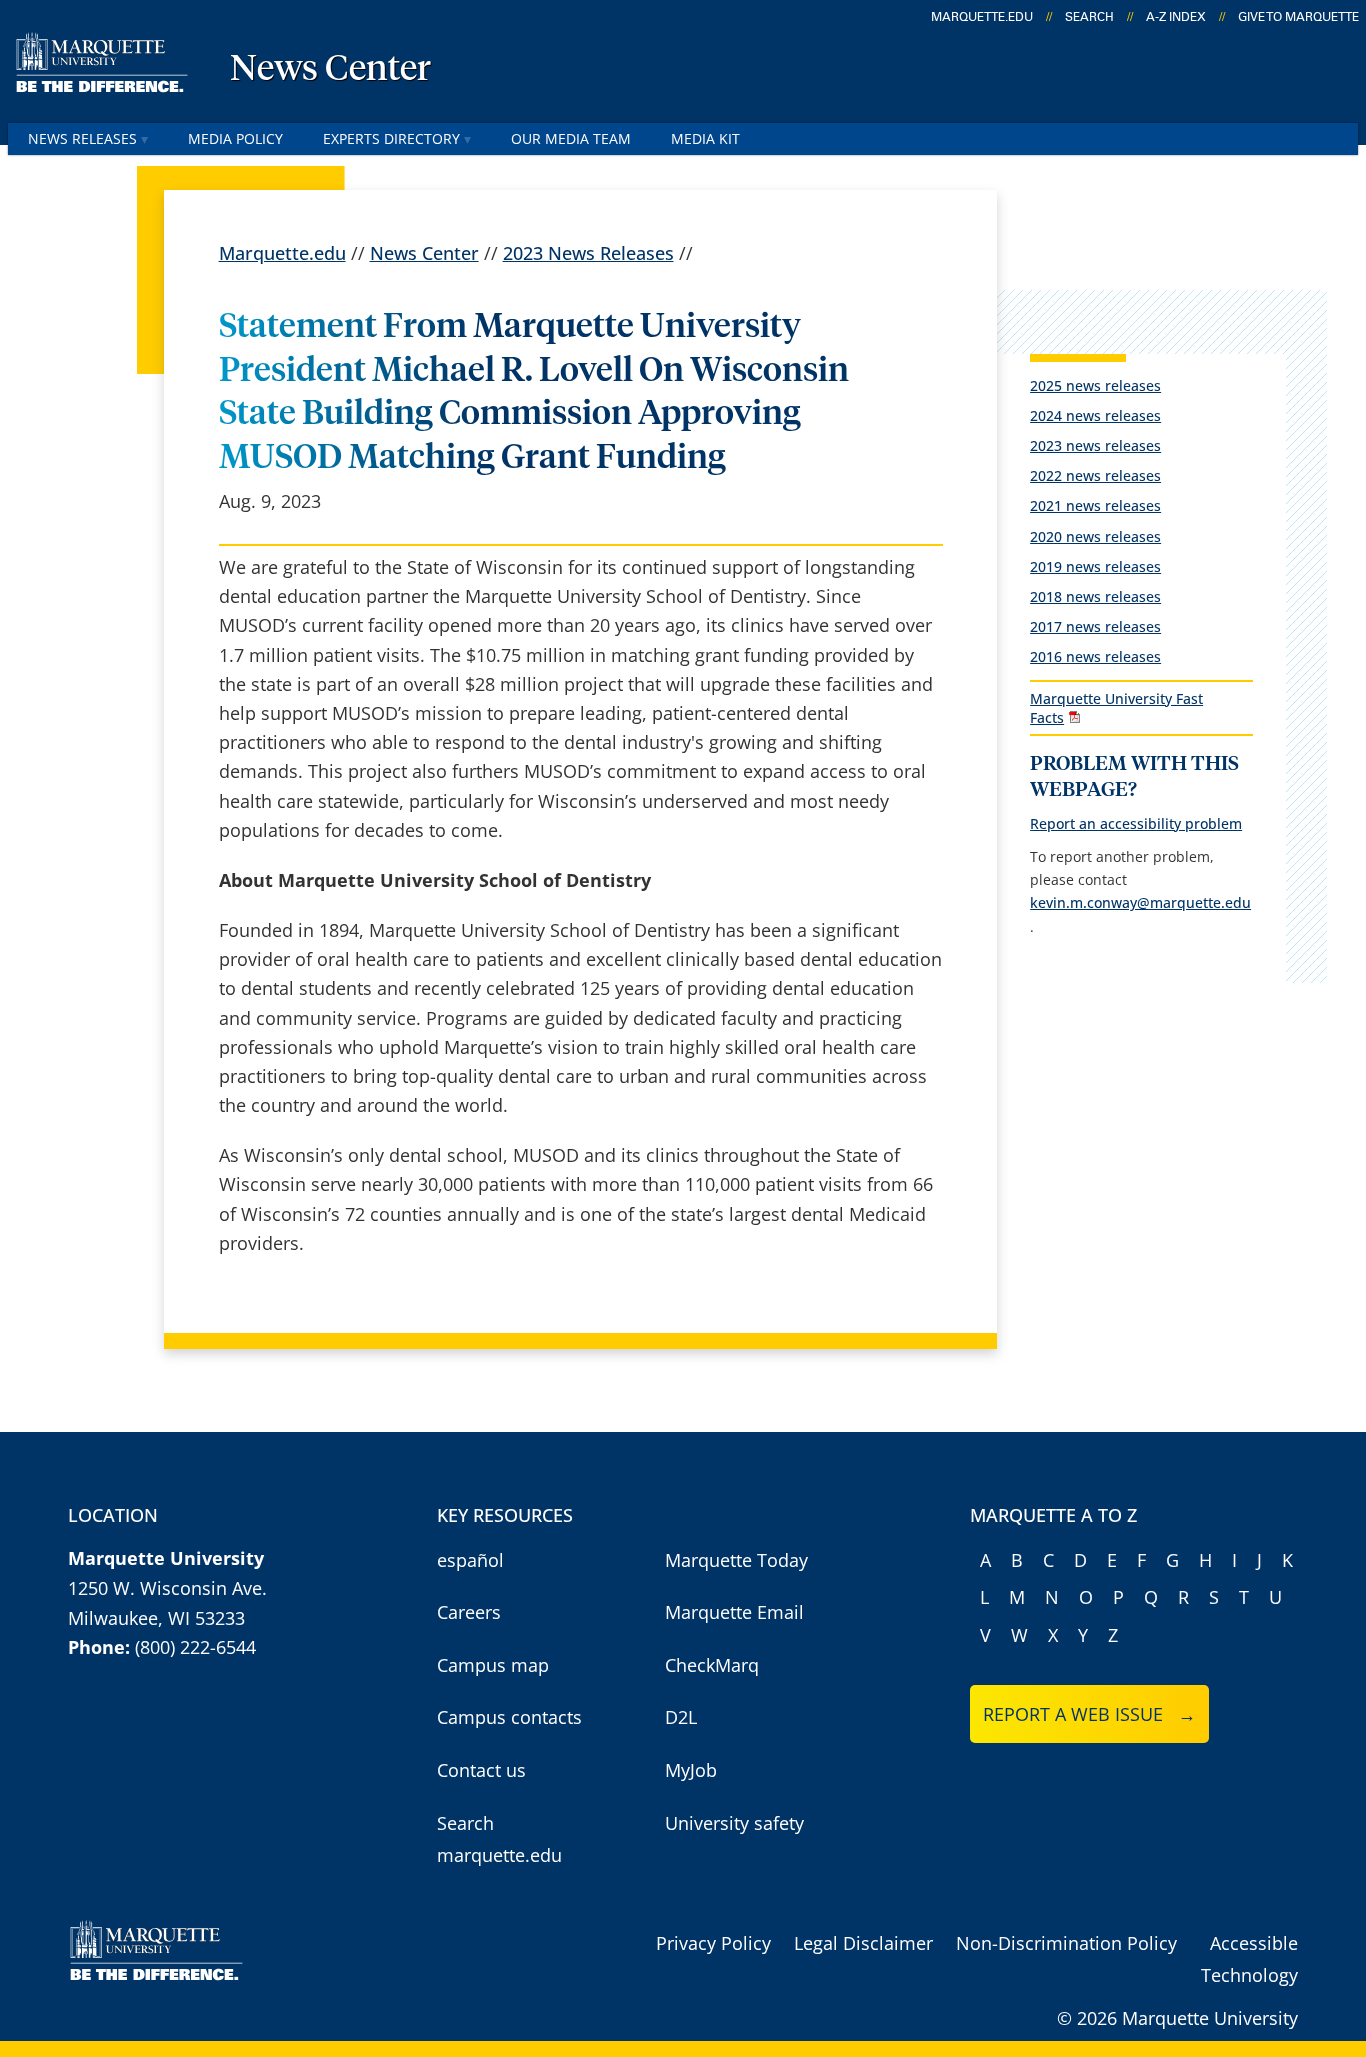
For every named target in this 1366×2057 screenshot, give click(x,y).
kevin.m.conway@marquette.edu (1140, 902)
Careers (469, 1612)
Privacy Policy (713, 1943)
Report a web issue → (1089, 1714)
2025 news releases (1095, 385)
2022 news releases (1095, 475)
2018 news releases (1095, 596)
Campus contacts (509, 1717)
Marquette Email (734, 1612)
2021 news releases (1095, 505)
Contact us (481, 1770)
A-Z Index (1176, 17)
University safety (734, 1823)
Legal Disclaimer (863, 1943)
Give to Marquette (1298, 17)
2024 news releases (1095, 415)
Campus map (493, 1665)
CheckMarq (712, 1665)
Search (1089, 17)
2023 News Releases (588, 253)
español (470, 1560)
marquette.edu (982, 17)
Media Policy (235, 138)
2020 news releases (1095, 536)
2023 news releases (1095, 445)
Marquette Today (736, 1560)
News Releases (82, 138)
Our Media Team (571, 138)
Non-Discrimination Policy (1066, 1943)
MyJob (691, 1770)
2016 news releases (1095, 656)
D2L (681, 1717)
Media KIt (705, 138)
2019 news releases (1095, 566)
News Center (330, 70)
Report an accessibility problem (1136, 823)
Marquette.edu (282, 253)
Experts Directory (391, 138)
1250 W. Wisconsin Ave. (167, 1588)
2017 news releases (1095, 626)
